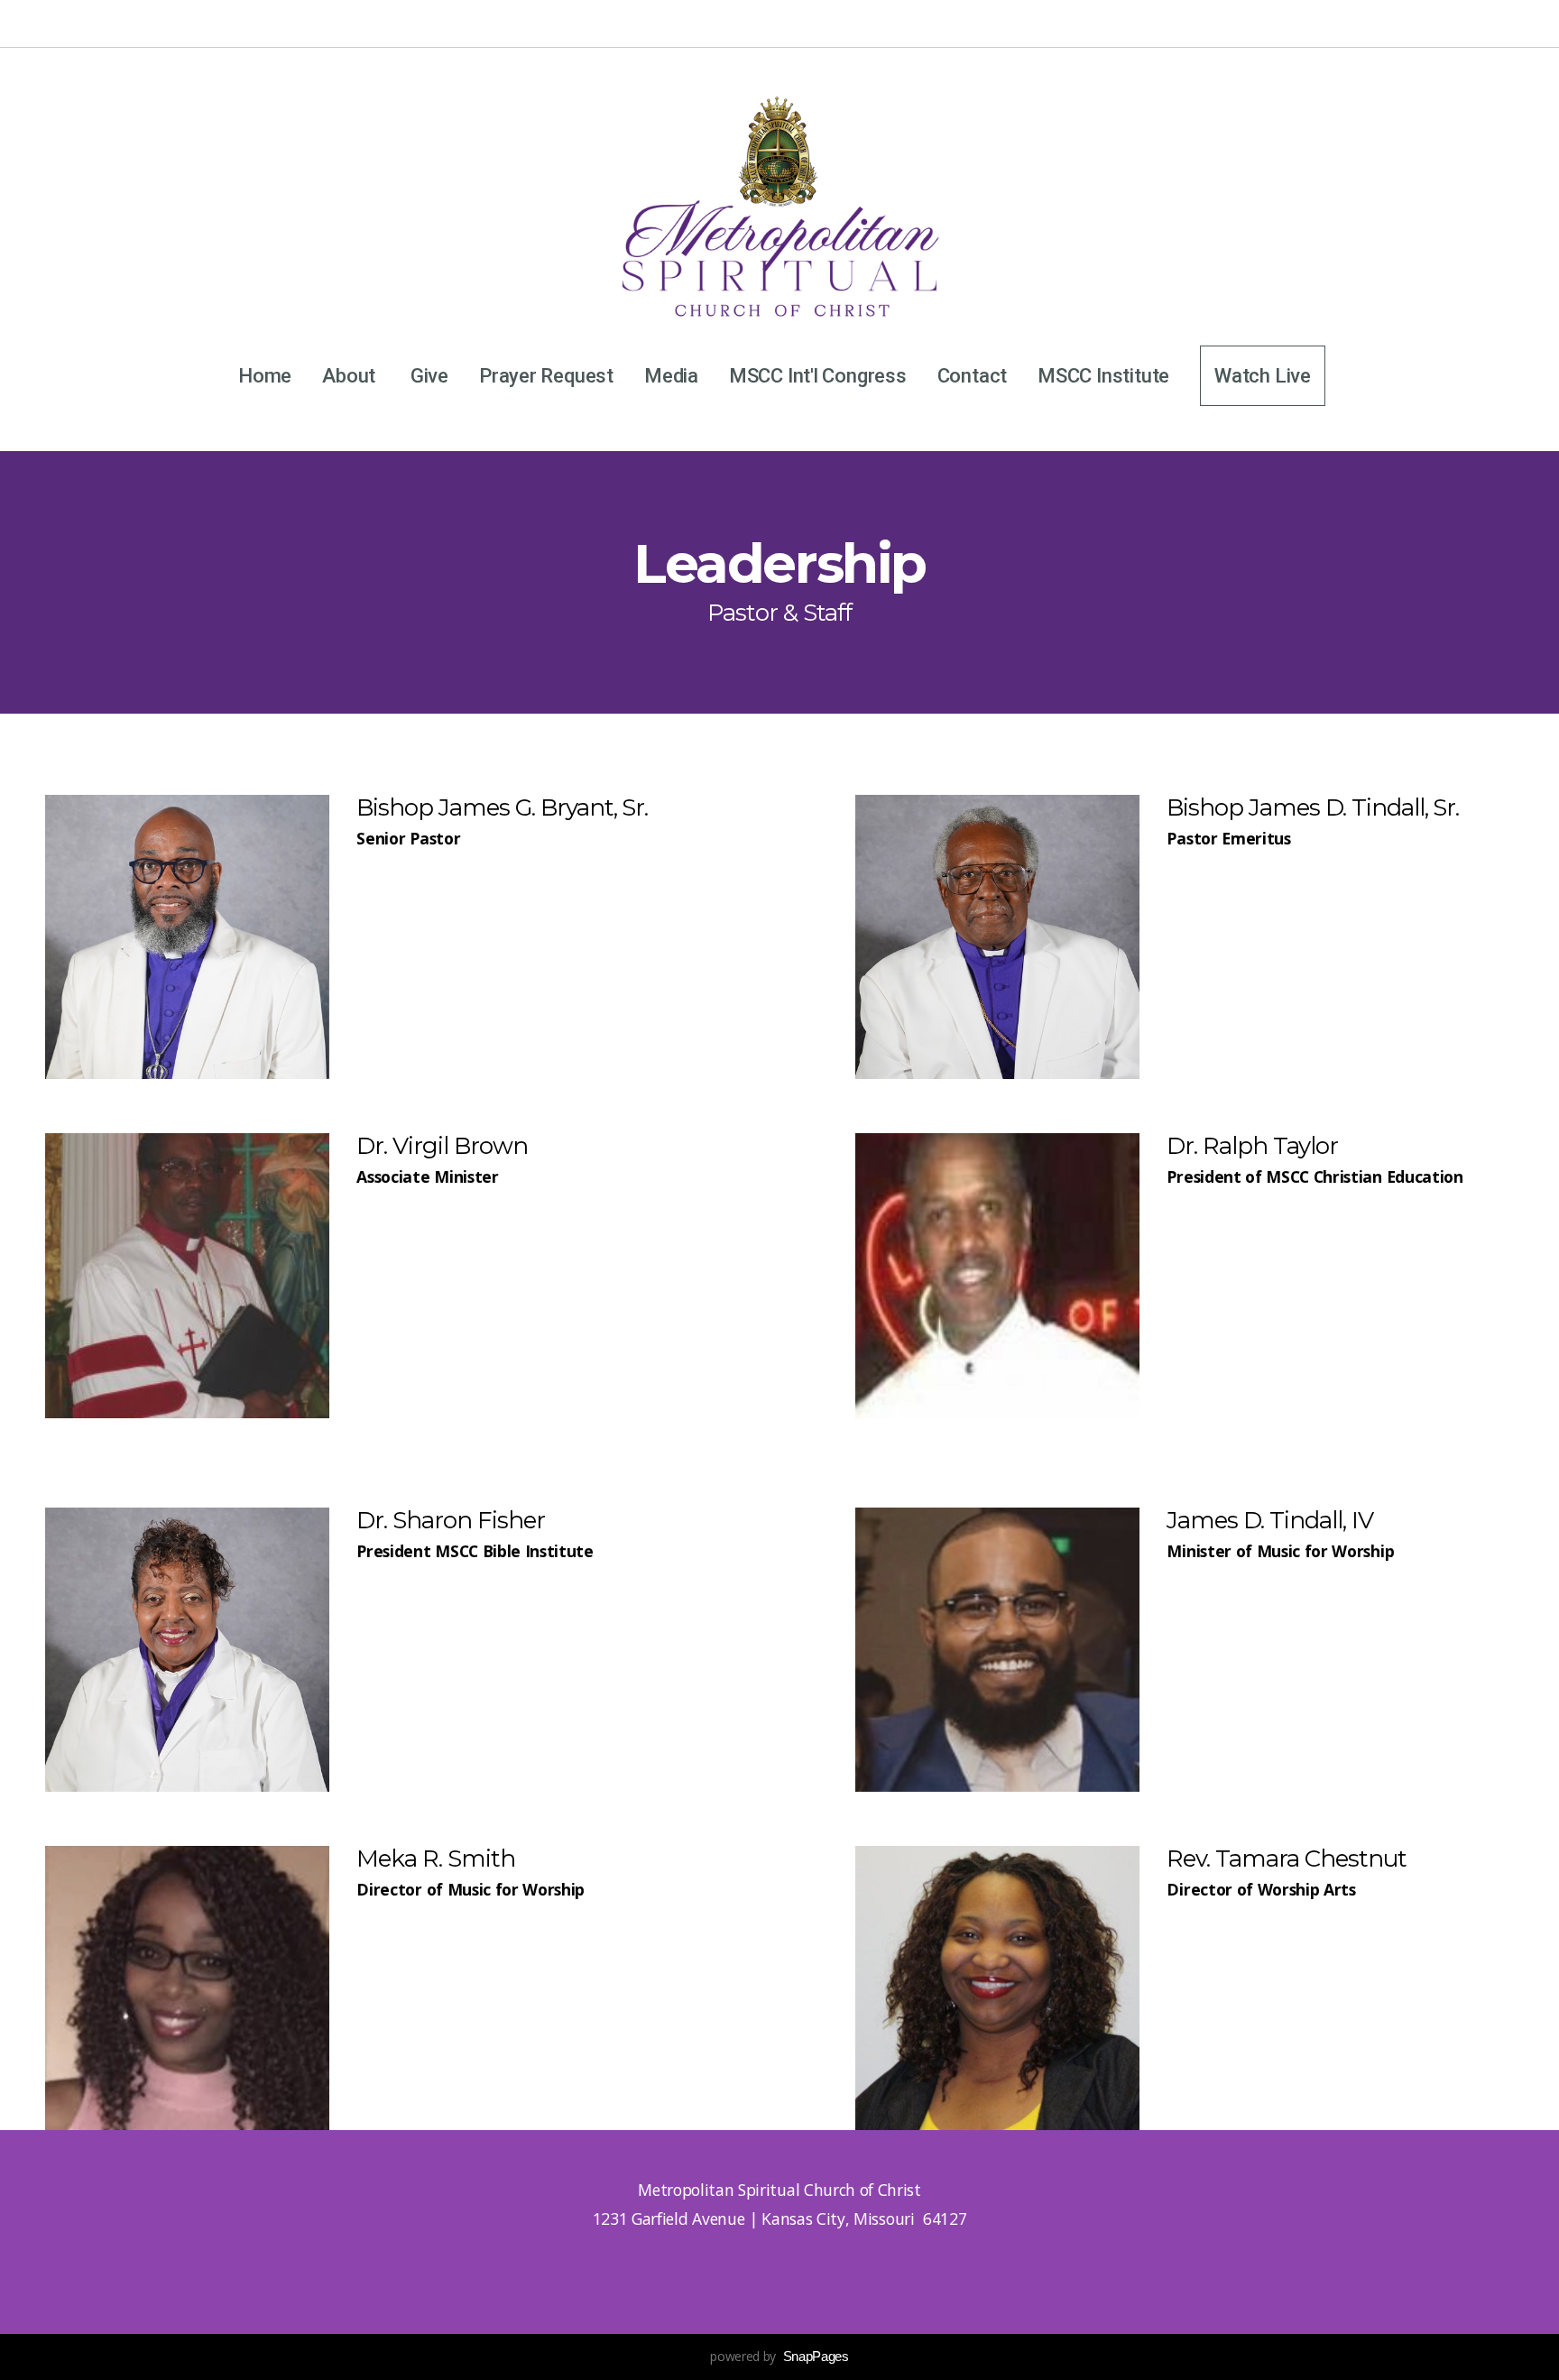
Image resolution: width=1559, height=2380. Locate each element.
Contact (972, 376)
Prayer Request (546, 376)
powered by (779, 2356)
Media (671, 376)
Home (265, 376)
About (351, 376)
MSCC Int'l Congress (818, 376)
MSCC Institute (1103, 376)
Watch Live (1263, 376)
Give (429, 376)
